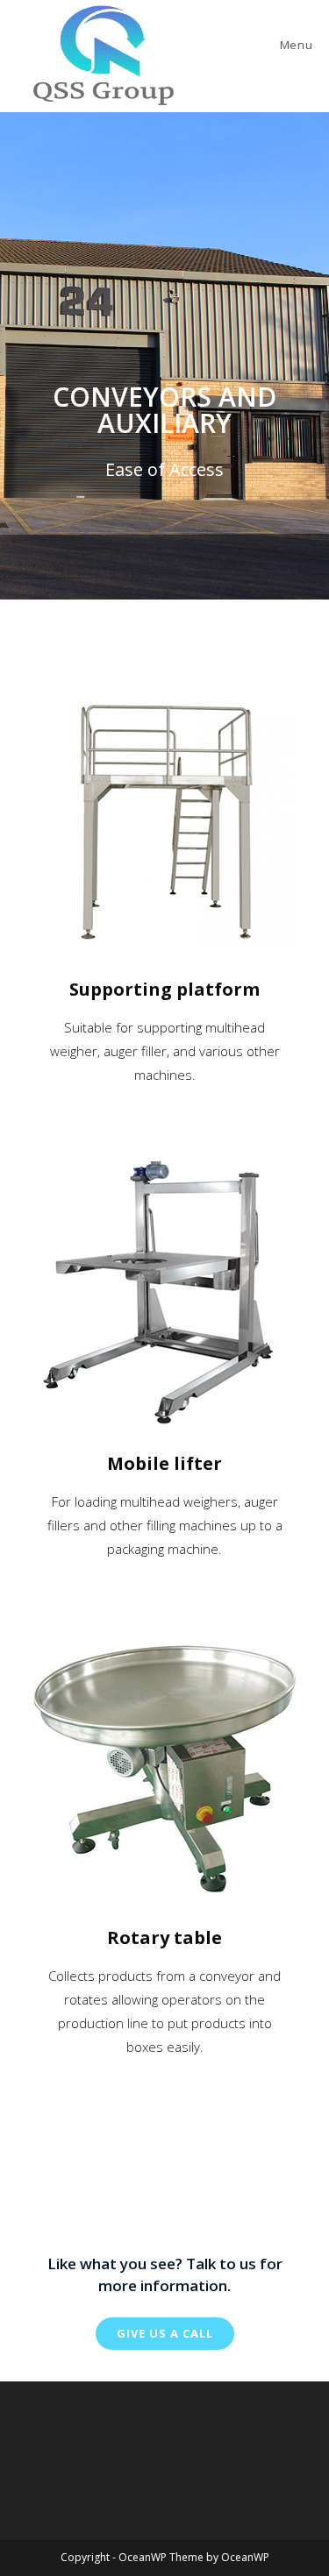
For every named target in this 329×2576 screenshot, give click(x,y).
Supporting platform (164, 989)
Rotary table (164, 1937)
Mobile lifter (164, 1463)
